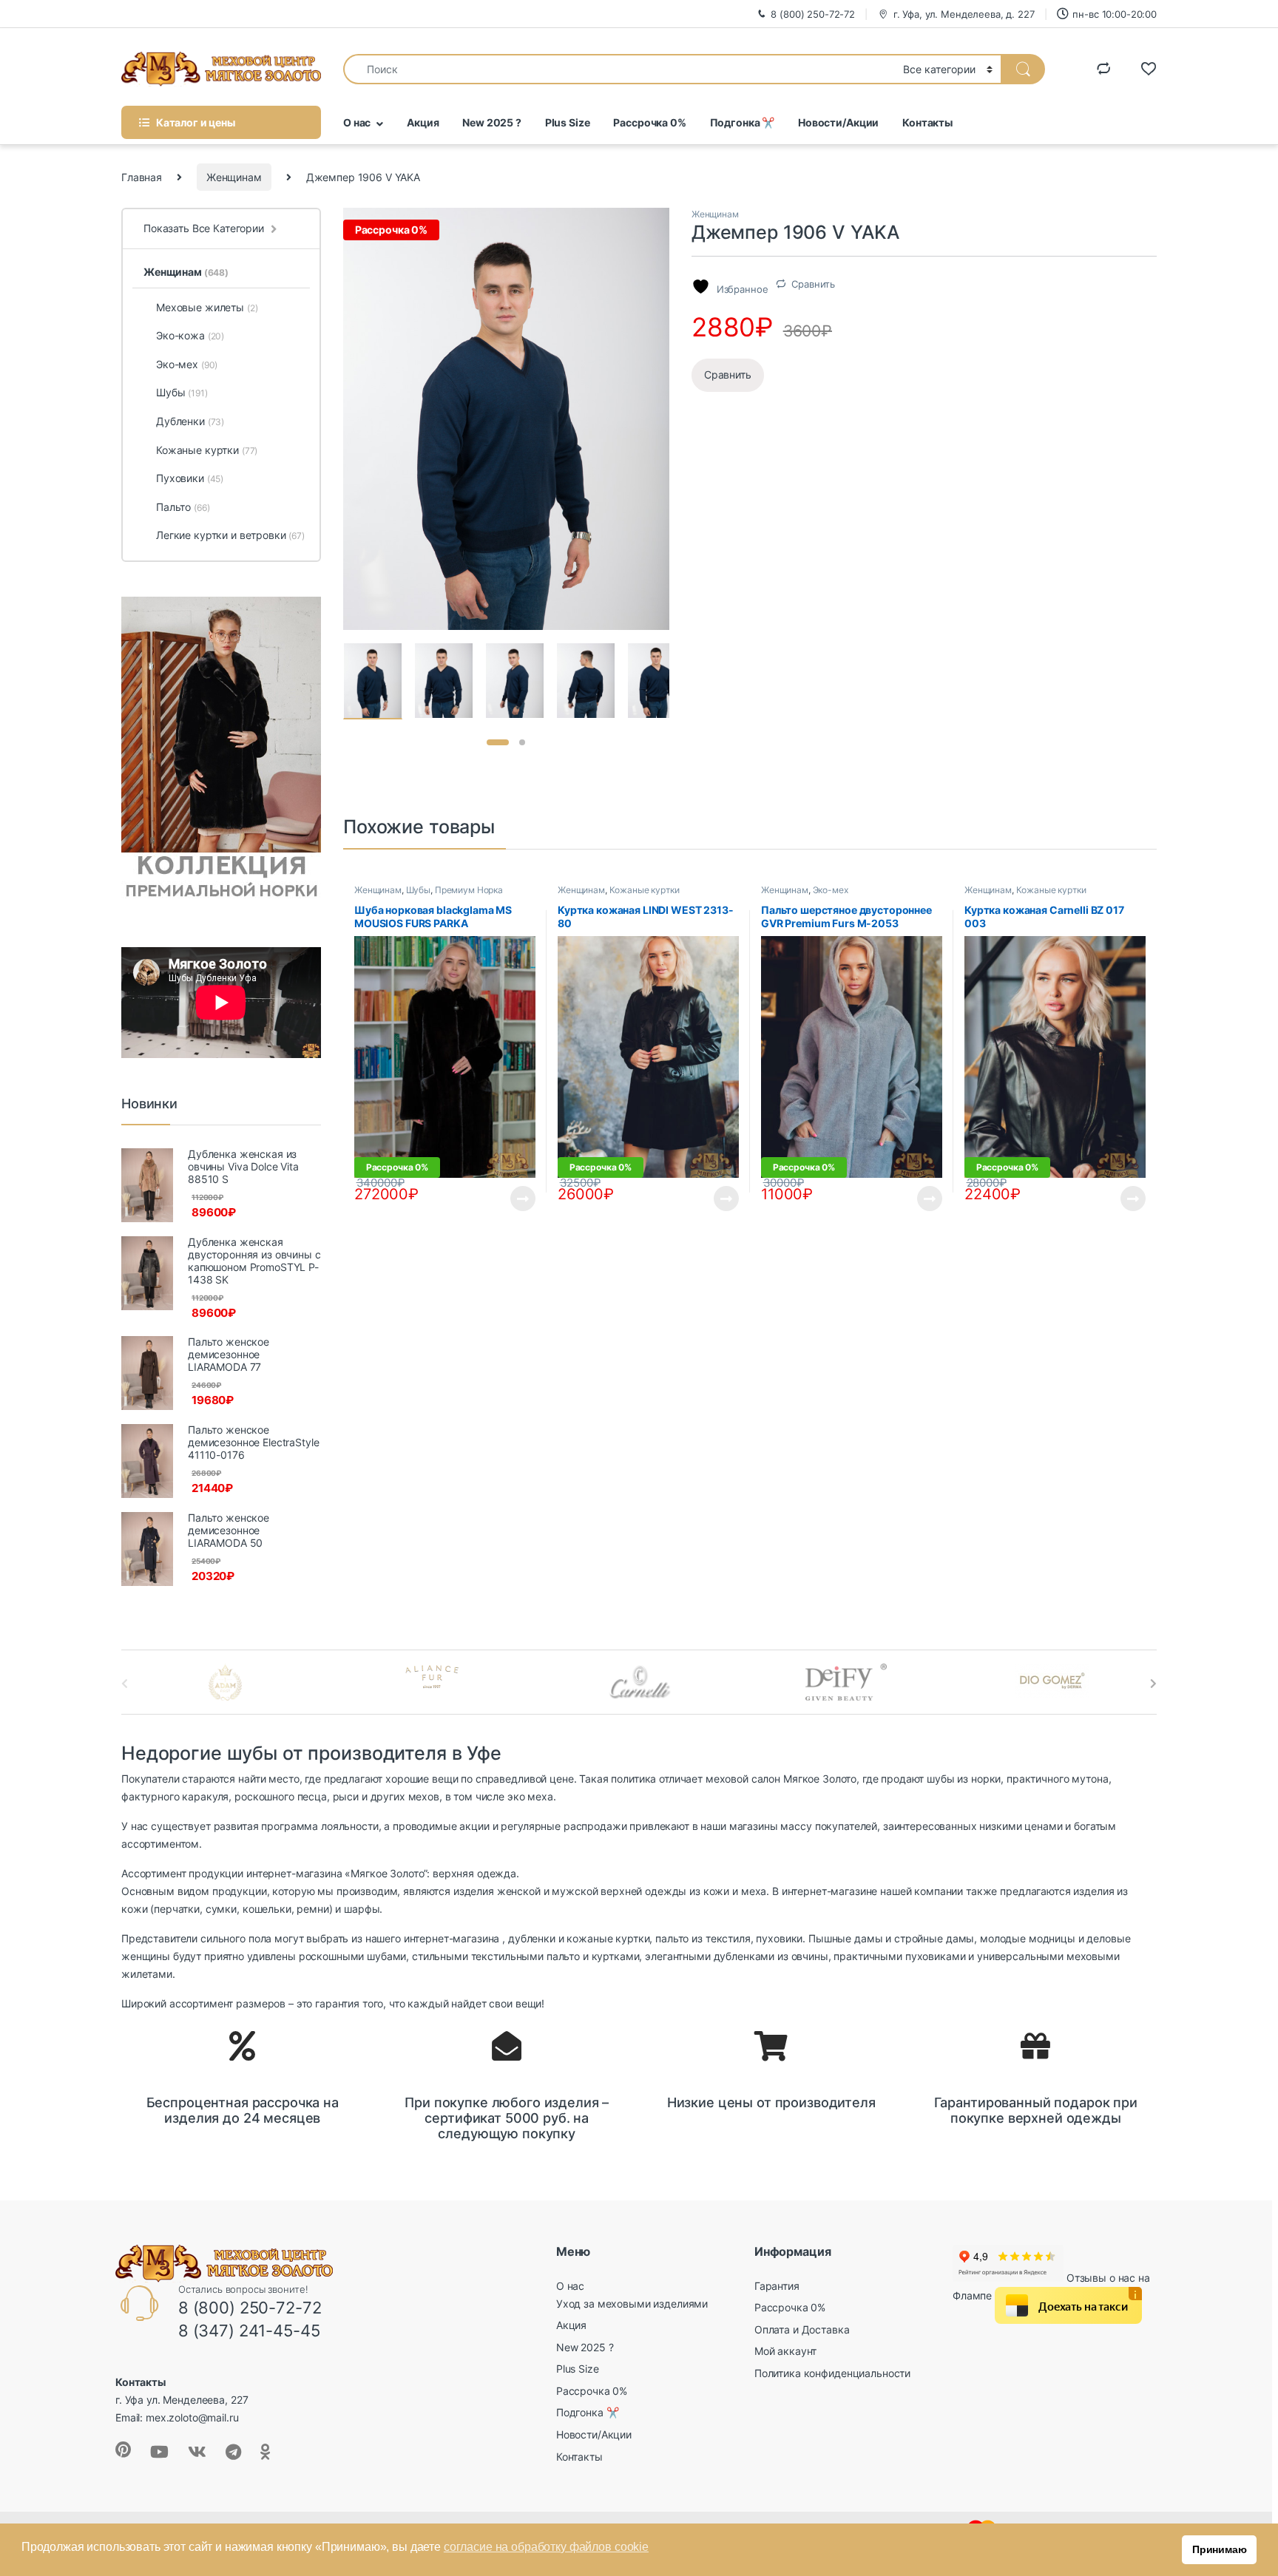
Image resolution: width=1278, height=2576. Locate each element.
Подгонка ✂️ (743, 122)
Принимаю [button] (1220, 2549)
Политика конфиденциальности (832, 2373)
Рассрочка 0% (649, 122)
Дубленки (190, 421)
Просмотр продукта (510, 1199)
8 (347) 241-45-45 (249, 2331)
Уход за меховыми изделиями (632, 2304)
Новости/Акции (838, 122)
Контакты (927, 122)
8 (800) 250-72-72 (813, 14)
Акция (423, 122)
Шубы (418, 890)
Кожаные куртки (645, 890)
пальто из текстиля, (704, 1938)
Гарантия (777, 2286)
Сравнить (813, 284)
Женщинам (234, 177)
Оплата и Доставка (802, 2329)
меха (754, 1891)
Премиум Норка (469, 890)
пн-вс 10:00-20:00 (1115, 14)
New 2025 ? (492, 122)
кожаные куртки (608, 1938)
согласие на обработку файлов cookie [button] (546, 2547)
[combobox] (619, 69)
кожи (716, 1891)
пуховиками (936, 1956)
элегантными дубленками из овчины (737, 1956)
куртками (616, 1956)
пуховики (779, 1938)
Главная (142, 177)
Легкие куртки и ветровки (230, 535)
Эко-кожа (190, 335)
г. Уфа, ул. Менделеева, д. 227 (964, 14)
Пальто (183, 507)
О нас (357, 122)
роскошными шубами (353, 1956)
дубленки (532, 1938)
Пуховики (190, 478)
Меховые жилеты (207, 307)
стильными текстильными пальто (496, 1956)
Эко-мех (831, 890)
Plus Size (568, 122)
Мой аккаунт (785, 2351)
